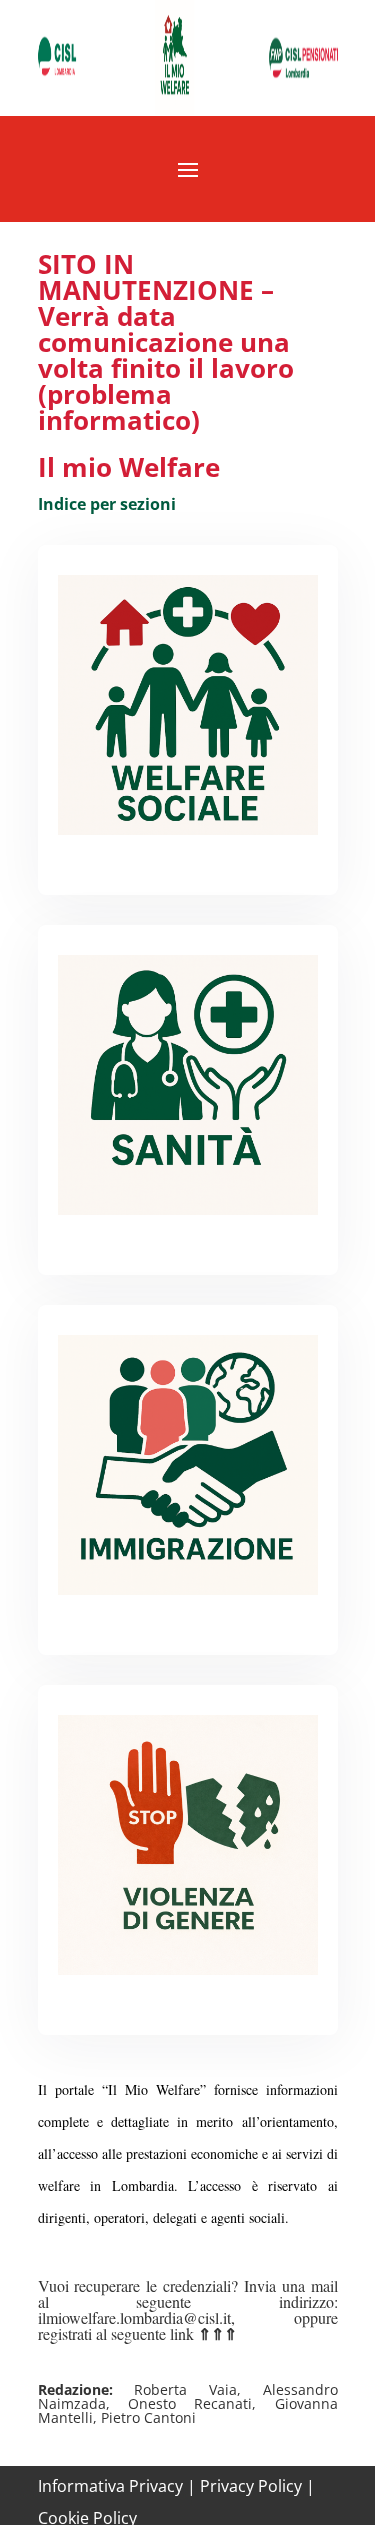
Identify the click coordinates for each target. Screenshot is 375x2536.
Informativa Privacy (110, 2486)
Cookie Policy (87, 2518)
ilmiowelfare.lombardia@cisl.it (134, 2317)
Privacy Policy (251, 2486)
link (201, 2333)
